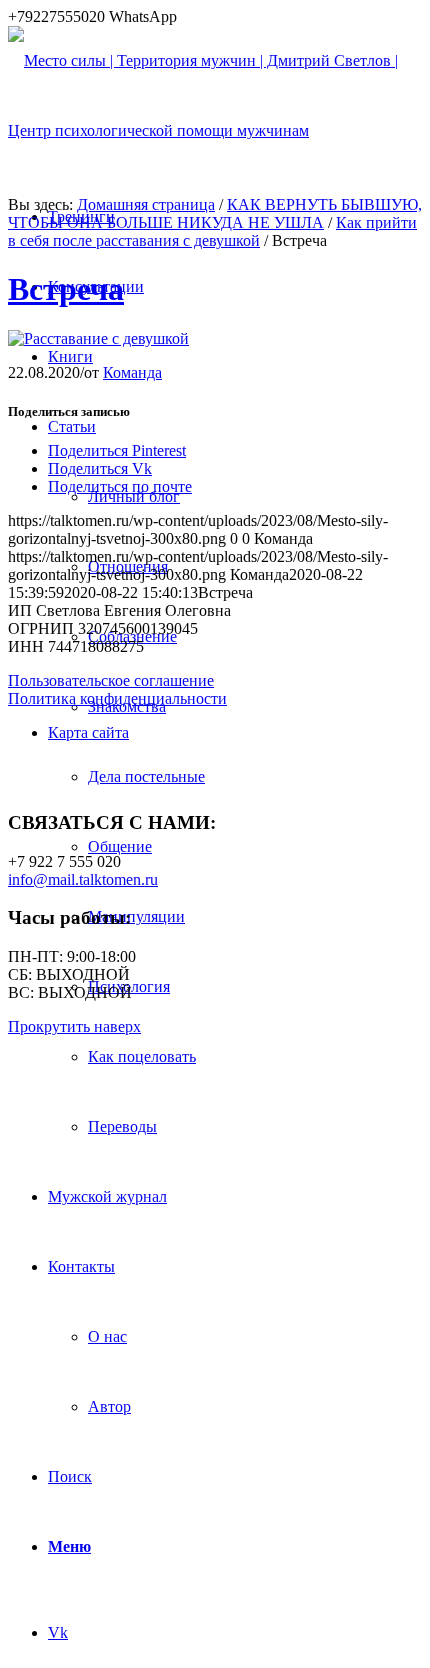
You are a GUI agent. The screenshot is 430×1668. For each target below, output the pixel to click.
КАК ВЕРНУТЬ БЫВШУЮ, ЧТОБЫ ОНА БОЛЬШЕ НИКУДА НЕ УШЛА (215, 213)
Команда (132, 372)
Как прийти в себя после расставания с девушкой (212, 231)
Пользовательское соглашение (111, 680)
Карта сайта (88, 732)
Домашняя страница (146, 204)
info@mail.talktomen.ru (83, 879)
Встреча (66, 289)
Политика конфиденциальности (117, 698)
